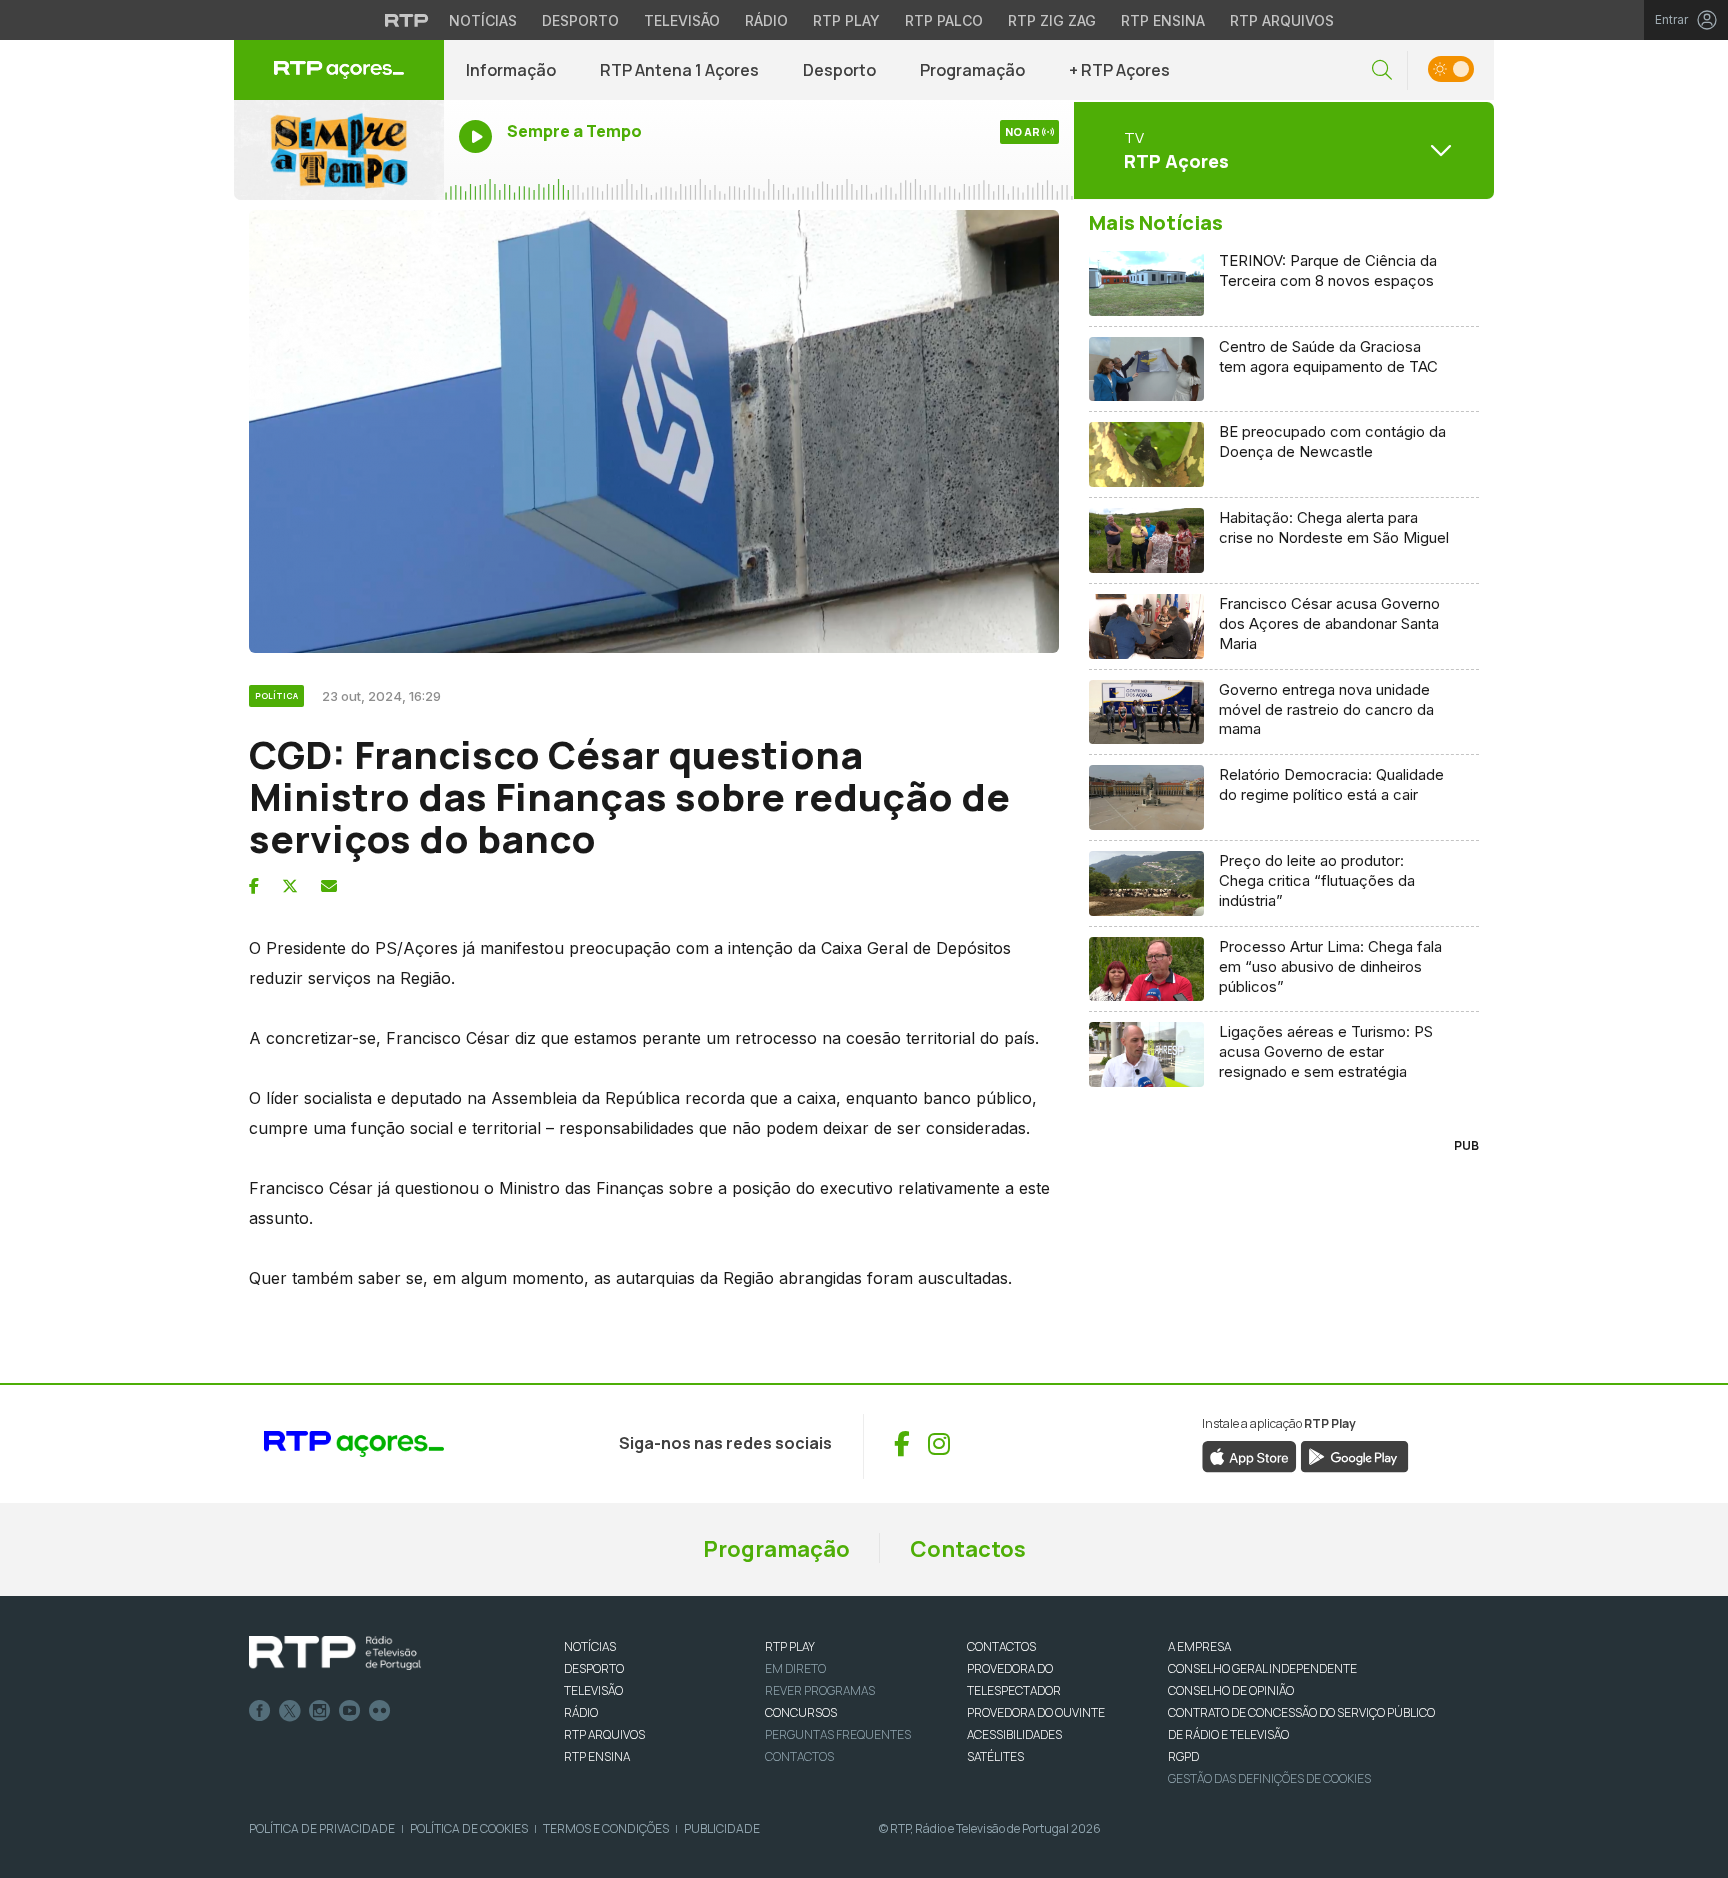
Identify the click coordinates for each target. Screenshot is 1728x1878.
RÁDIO (581, 1712)
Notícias (483, 20)
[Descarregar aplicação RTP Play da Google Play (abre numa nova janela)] (1354, 1455)
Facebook (260, 1711)
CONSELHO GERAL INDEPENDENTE (1262, 1668)
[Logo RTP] (335, 1653)
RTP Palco (944, 20)
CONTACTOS (1001, 1646)
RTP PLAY (790, 1646)
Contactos (968, 1549)
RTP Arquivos (1282, 20)
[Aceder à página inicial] (339, 70)
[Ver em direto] (339, 150)
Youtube (350, 1711)
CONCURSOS (801, 1712)
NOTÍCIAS (590, 1646)
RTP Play (846, 20)
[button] (1382, 70)
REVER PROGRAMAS (820, 1690)
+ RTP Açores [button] (1119, 70)
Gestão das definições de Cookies (1269, 1778)
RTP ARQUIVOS (604, 1734)
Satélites (995, 1756)
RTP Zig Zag (1052, 20)
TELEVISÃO (593, 1690)
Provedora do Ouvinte (1036, 1712)
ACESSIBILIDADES (1014, 1734)
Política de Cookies (469, 1828)
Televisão (682, 20)
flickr (380, 1711)
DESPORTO (594, 1668)
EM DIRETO (795, 1668)
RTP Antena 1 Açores (679, 70)
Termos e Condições (606, 1828)
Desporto (580, 20)
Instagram (320, 1711)
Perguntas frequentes (838, 1734)
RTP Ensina (1163, 20)
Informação (511, 70)
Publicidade (722, 1828)
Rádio (766, 20)
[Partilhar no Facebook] (254, 886)
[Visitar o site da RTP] (407, 20)
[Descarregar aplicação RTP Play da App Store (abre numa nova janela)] (1249, 1455)
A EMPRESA (1199, 1646)
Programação (972, 70)
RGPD (1183, 1756)
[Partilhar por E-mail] (329, 886)
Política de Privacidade (322, 1828)
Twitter (290, 1711)
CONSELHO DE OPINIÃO (1231, 1690)
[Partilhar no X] (290, 886)
